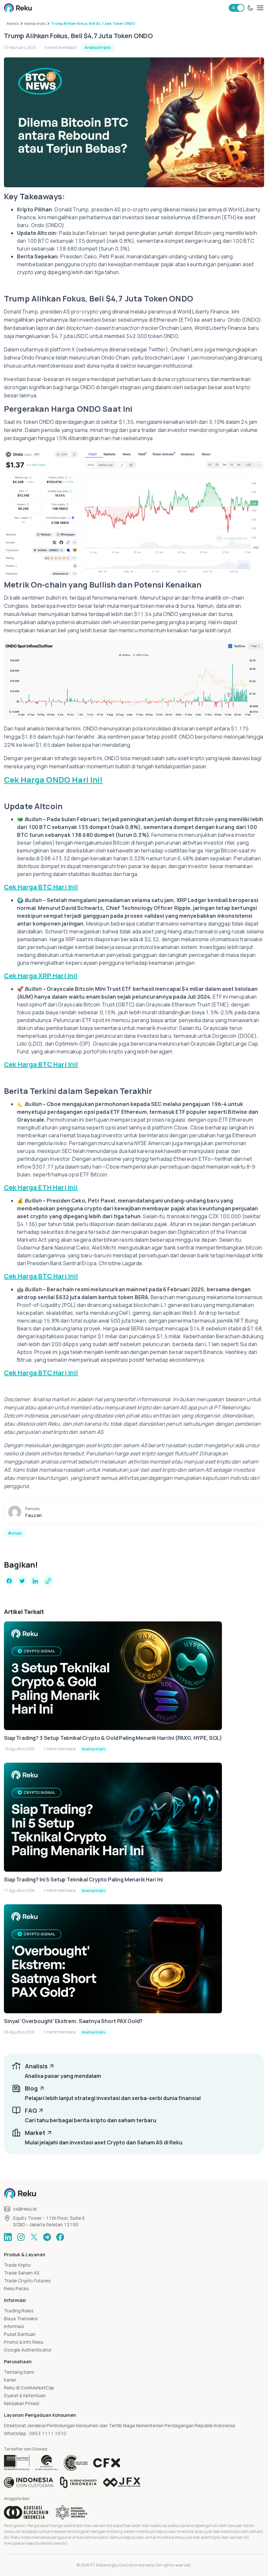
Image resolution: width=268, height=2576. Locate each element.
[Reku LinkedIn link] (8, 2237)
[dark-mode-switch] (250, 8)
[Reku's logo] (18, 8)
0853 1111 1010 (48, 2433)
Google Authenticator (28, 2350)
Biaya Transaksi (21, 2318)
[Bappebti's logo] (17, 2463)
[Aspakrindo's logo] (72, 2512)
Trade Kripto (17, 2265)
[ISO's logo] (75, 2463)
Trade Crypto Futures (27, 2281)
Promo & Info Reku (24, 2342)
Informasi (14, 2326)
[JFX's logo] (122, 2482)
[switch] (237, 8)
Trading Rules (19, 2311)
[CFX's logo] (107, 2463)
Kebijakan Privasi (22, 2403)
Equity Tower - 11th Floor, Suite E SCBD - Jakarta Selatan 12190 (49, 2221)
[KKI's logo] (78, 2482)
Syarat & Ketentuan (25, 2395)
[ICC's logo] (29, 2482)
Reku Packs (16, 2288)
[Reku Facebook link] (60, 2237)
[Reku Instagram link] (21, 2237)
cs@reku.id (25, 2209)
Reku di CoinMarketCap (29, 2388)
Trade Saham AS (22, 2273)
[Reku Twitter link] (34, 2237)
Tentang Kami (19, 2372)
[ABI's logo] (26, 2512)
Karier (10, 2380)
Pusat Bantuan (20, 2334)
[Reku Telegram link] (47, 2237)
